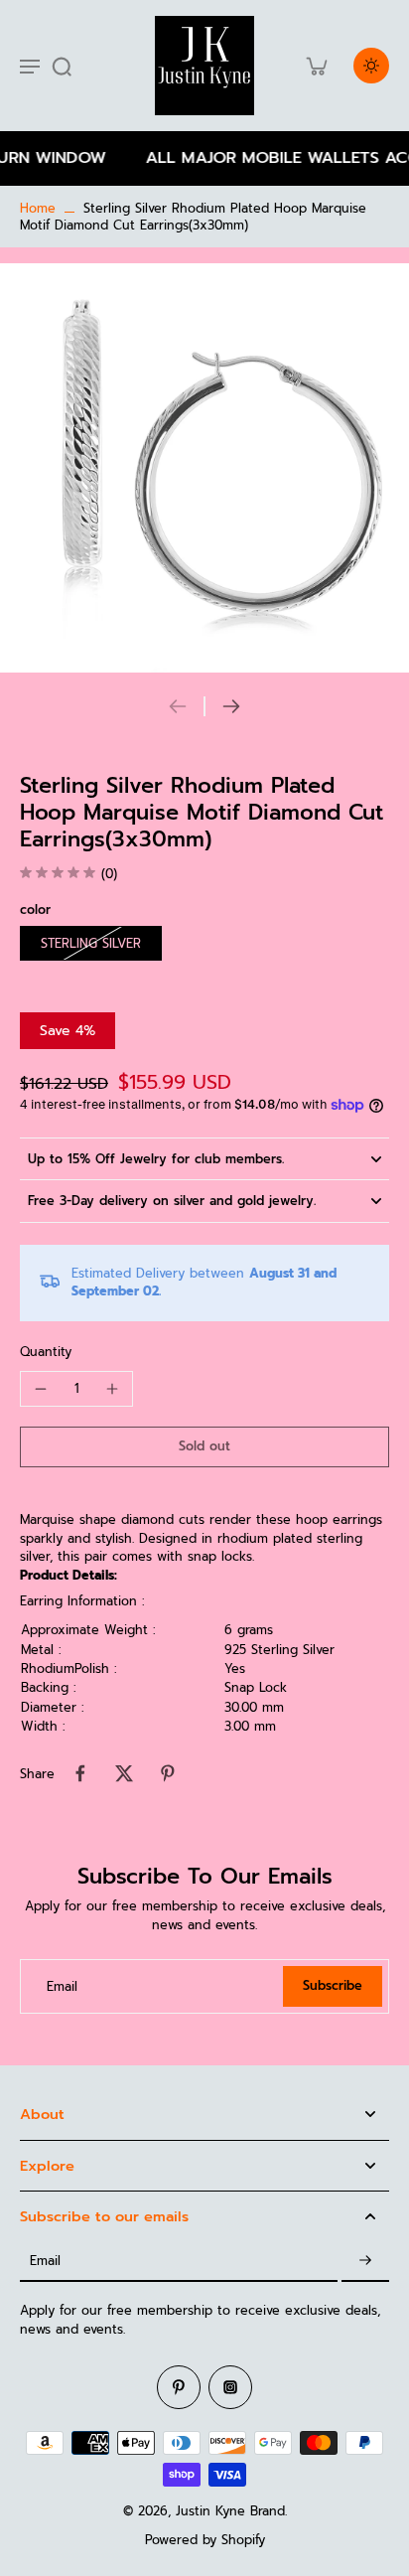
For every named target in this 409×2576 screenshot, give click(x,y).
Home (38, 208)
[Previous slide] (178, 706)
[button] (204, 1447)
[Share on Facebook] (80, 1773)
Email (62, 1986)
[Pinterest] (179, 2387)
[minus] (41, 1389)
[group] (204, 468)
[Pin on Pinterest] (168, 1773)
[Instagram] (230, 2387)
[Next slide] (231, 706)
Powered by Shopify (205, 2540)
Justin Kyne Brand (230, 2511)
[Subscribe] (365, 2262)
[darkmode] (371, 66)
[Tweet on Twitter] (124, 1773)
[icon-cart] (316, 66)
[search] (62, 66)
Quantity (46, 1352)
